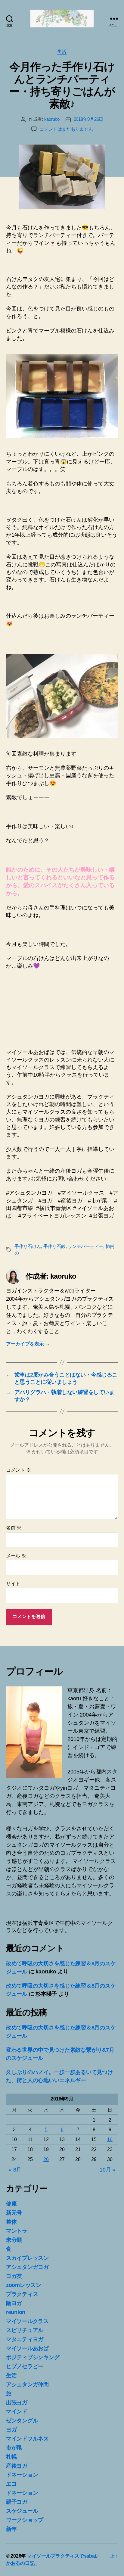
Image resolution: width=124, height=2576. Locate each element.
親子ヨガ (17, 2502)
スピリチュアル (25, 2330)
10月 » (107, 2170)
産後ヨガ (17, 2466)
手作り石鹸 (54, 1246)
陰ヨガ (14, 2303)
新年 (11, 2529)
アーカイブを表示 (28, 1344)
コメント (18, 1470)
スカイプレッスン (27, 2258)
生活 (62, 51)
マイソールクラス (27, 2321)
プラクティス (22, 2294)
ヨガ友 (14, 2276)
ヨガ (11, 2430)
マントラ (17, 2231)
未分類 (14, 2240)
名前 (14, 1528)
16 (110, 2139)
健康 (11, 2204)
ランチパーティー (85, 1246)
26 (46, 2159)
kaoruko (52, 119)
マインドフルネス (27, 2439)
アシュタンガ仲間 (27, 2384)
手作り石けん (28, 1246)
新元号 (14, 2213)
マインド (17, 2412)
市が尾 (14, 2448)
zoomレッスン (24, 2285)
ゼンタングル (22, 2421)
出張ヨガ (17, 2403)
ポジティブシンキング (33, 2357)
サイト (13, 1584)
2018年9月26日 (88, 119)
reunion (16, 2312)
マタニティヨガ (25, 2339)
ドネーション (22, 2475)
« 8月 (15, 2170)
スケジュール (22, 2511)
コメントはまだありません (66, 129)
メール (16, 1556)
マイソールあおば (27, 2348)
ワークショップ (25, 2520)
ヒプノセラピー (25, 2366)
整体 (11, 2222)
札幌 (11, 2457)
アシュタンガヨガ (27, 2267)
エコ (11, 2484)
